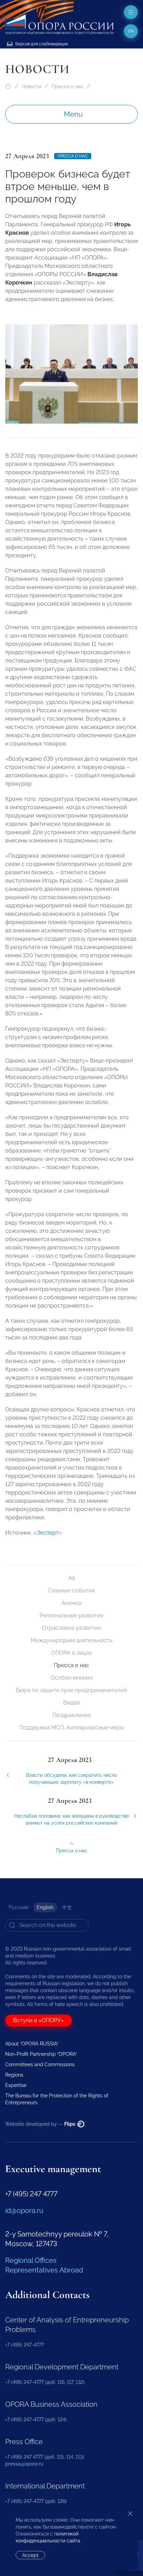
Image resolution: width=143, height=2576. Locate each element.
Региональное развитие (71, 1615)
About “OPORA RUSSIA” (32, 2044)
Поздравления (71, 1715)
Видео (72, 1703)
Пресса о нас (68, 87)
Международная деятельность (72, 1640)
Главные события (71, 1590)
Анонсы (72, 1603)
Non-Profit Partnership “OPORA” (41, 2054)
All (72, 1578)
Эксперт (48, 1533)
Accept (30, 2555)
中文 (67, 1907)
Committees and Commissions (40, 2064)
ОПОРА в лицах (72, 1653)
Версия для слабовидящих (41, 44)
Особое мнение (72, 1678)
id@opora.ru (24, 2211)
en (131, 31)
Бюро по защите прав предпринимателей (71, 1690)
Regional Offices (31, 2260)
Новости (32, 87)
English (45, 1907)
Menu (73, 114)
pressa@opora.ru (24, 2464)
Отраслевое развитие (71, 1628)
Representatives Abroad (44, 2270)
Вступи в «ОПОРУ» (39, 2020)
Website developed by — (41, 2124)
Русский (18, 1907)
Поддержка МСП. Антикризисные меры (72, 1728)
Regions (14, 2075)
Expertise (16, 2085)
